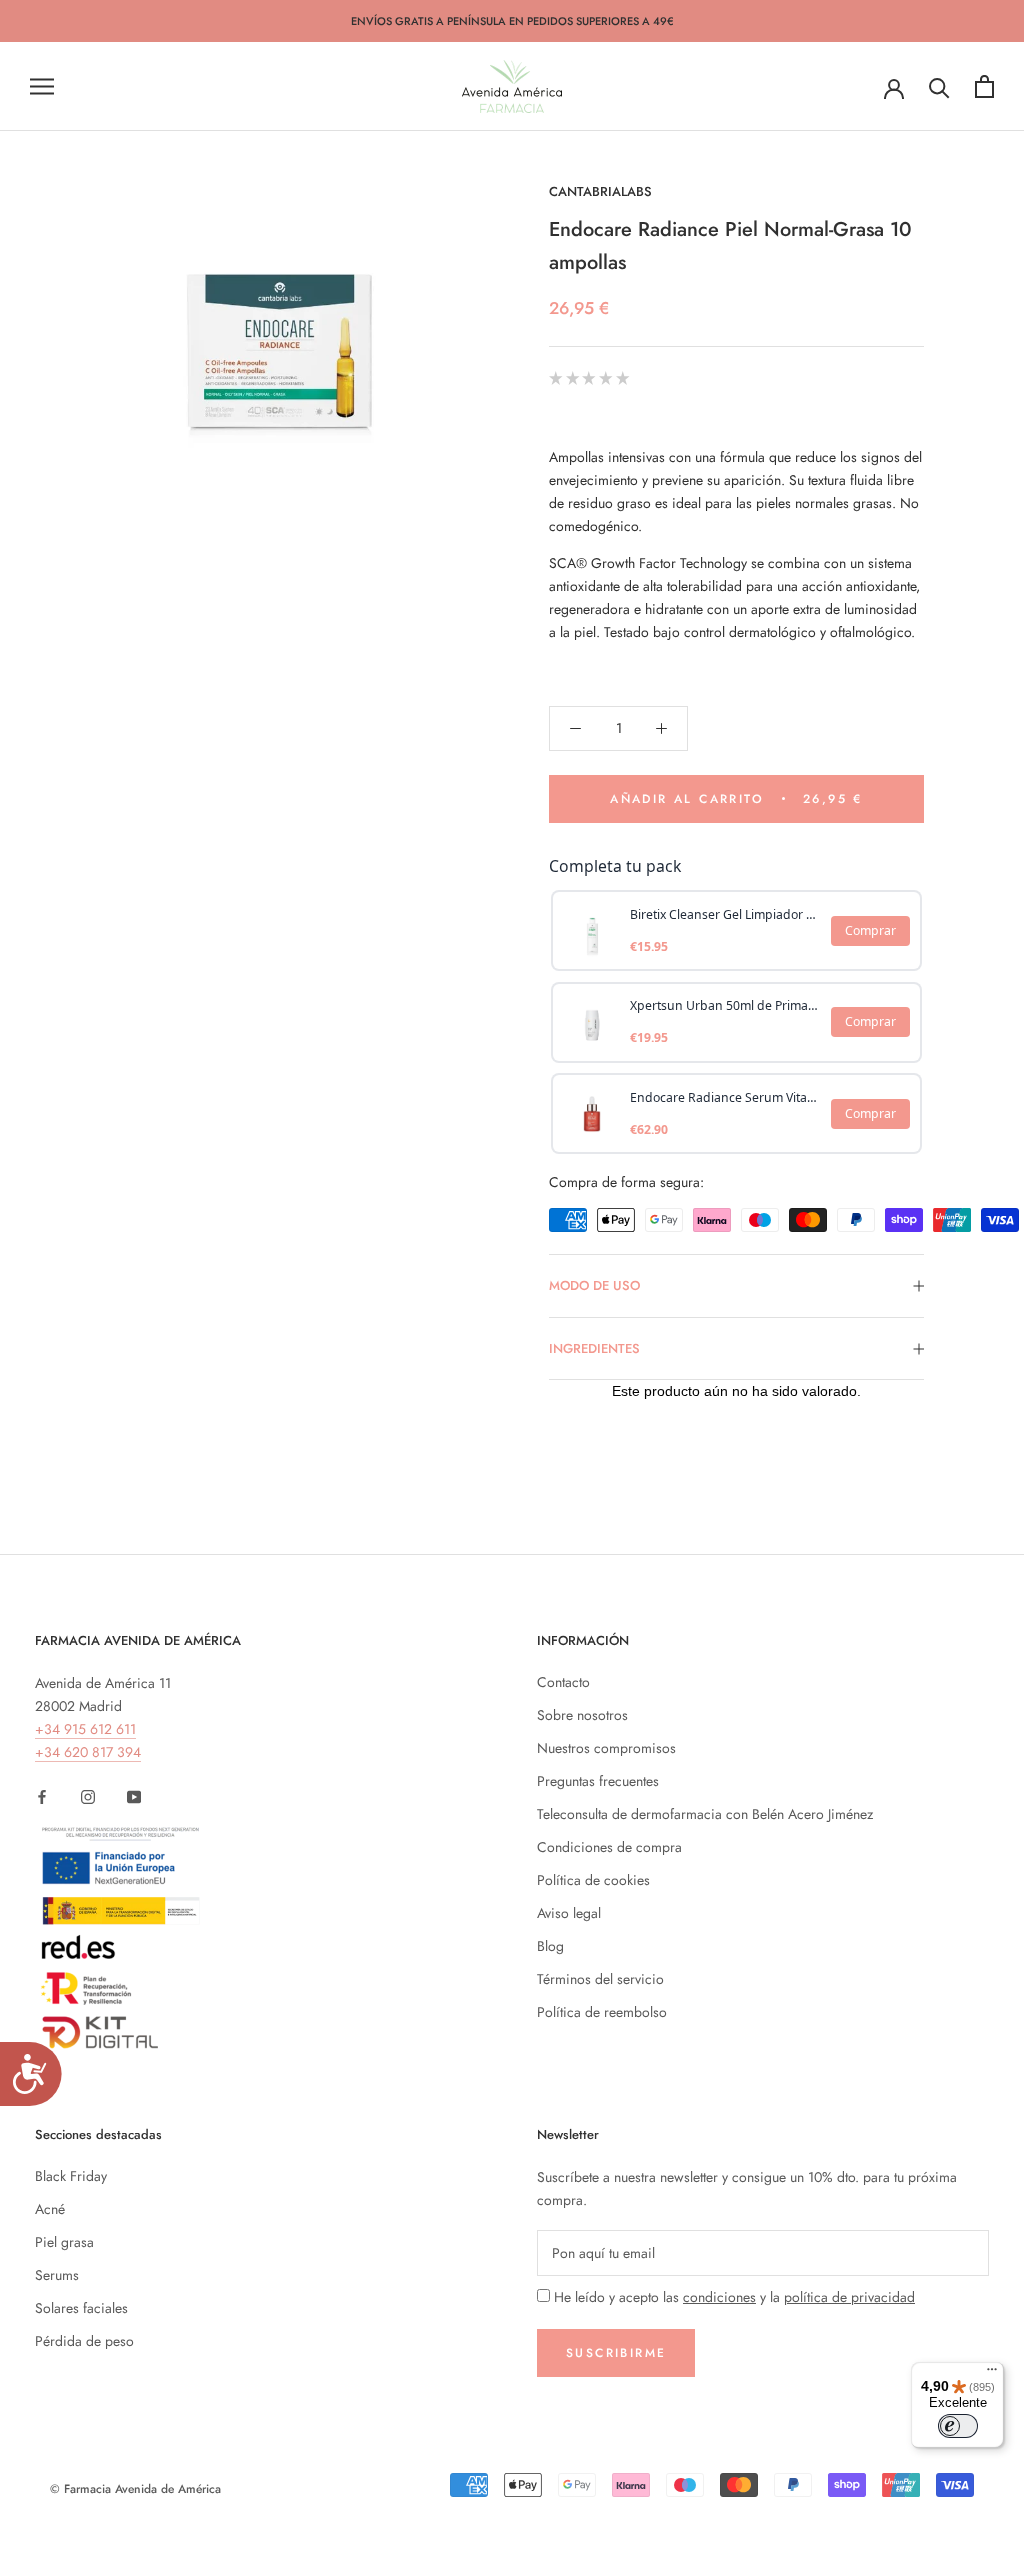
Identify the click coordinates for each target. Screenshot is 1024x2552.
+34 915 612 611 (85, 1729)
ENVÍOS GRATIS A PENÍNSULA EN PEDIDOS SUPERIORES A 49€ (512, 21)
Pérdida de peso (84, 2341)
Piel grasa (64, 2242)
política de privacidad (849, 2297)
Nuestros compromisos (606, 1748)
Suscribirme (616, 2353)
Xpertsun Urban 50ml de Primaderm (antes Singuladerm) (725, 1005)
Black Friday (71, 2176)
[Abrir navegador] (42, 86)
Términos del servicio (600, 1979)
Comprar (870, 930)
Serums (57, 2275)
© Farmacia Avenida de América (135, 2489)
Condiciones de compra (609, 1847)
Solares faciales (81, 2308)
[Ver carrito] (984, 86)
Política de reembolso (602, 2012)
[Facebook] (42, 1795)
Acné (50, 2209)
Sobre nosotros (582, 1715)
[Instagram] (88, 1795)
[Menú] (992, 2374)
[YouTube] (134, 1795)
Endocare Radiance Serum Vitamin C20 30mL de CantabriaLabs (725, 1097)
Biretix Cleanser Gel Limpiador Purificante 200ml (725, 914)
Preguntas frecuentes (598, 1781)
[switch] (958, 2426)
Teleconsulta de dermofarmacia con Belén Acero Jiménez (705, 1814)
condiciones (719, 2297)
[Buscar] (939, 86)
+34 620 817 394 (88, 1752)
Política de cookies (593, 1880)
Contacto (563, 1682)
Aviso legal (569, 1913)
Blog (550, 1946)
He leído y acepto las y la (734, 2297)
